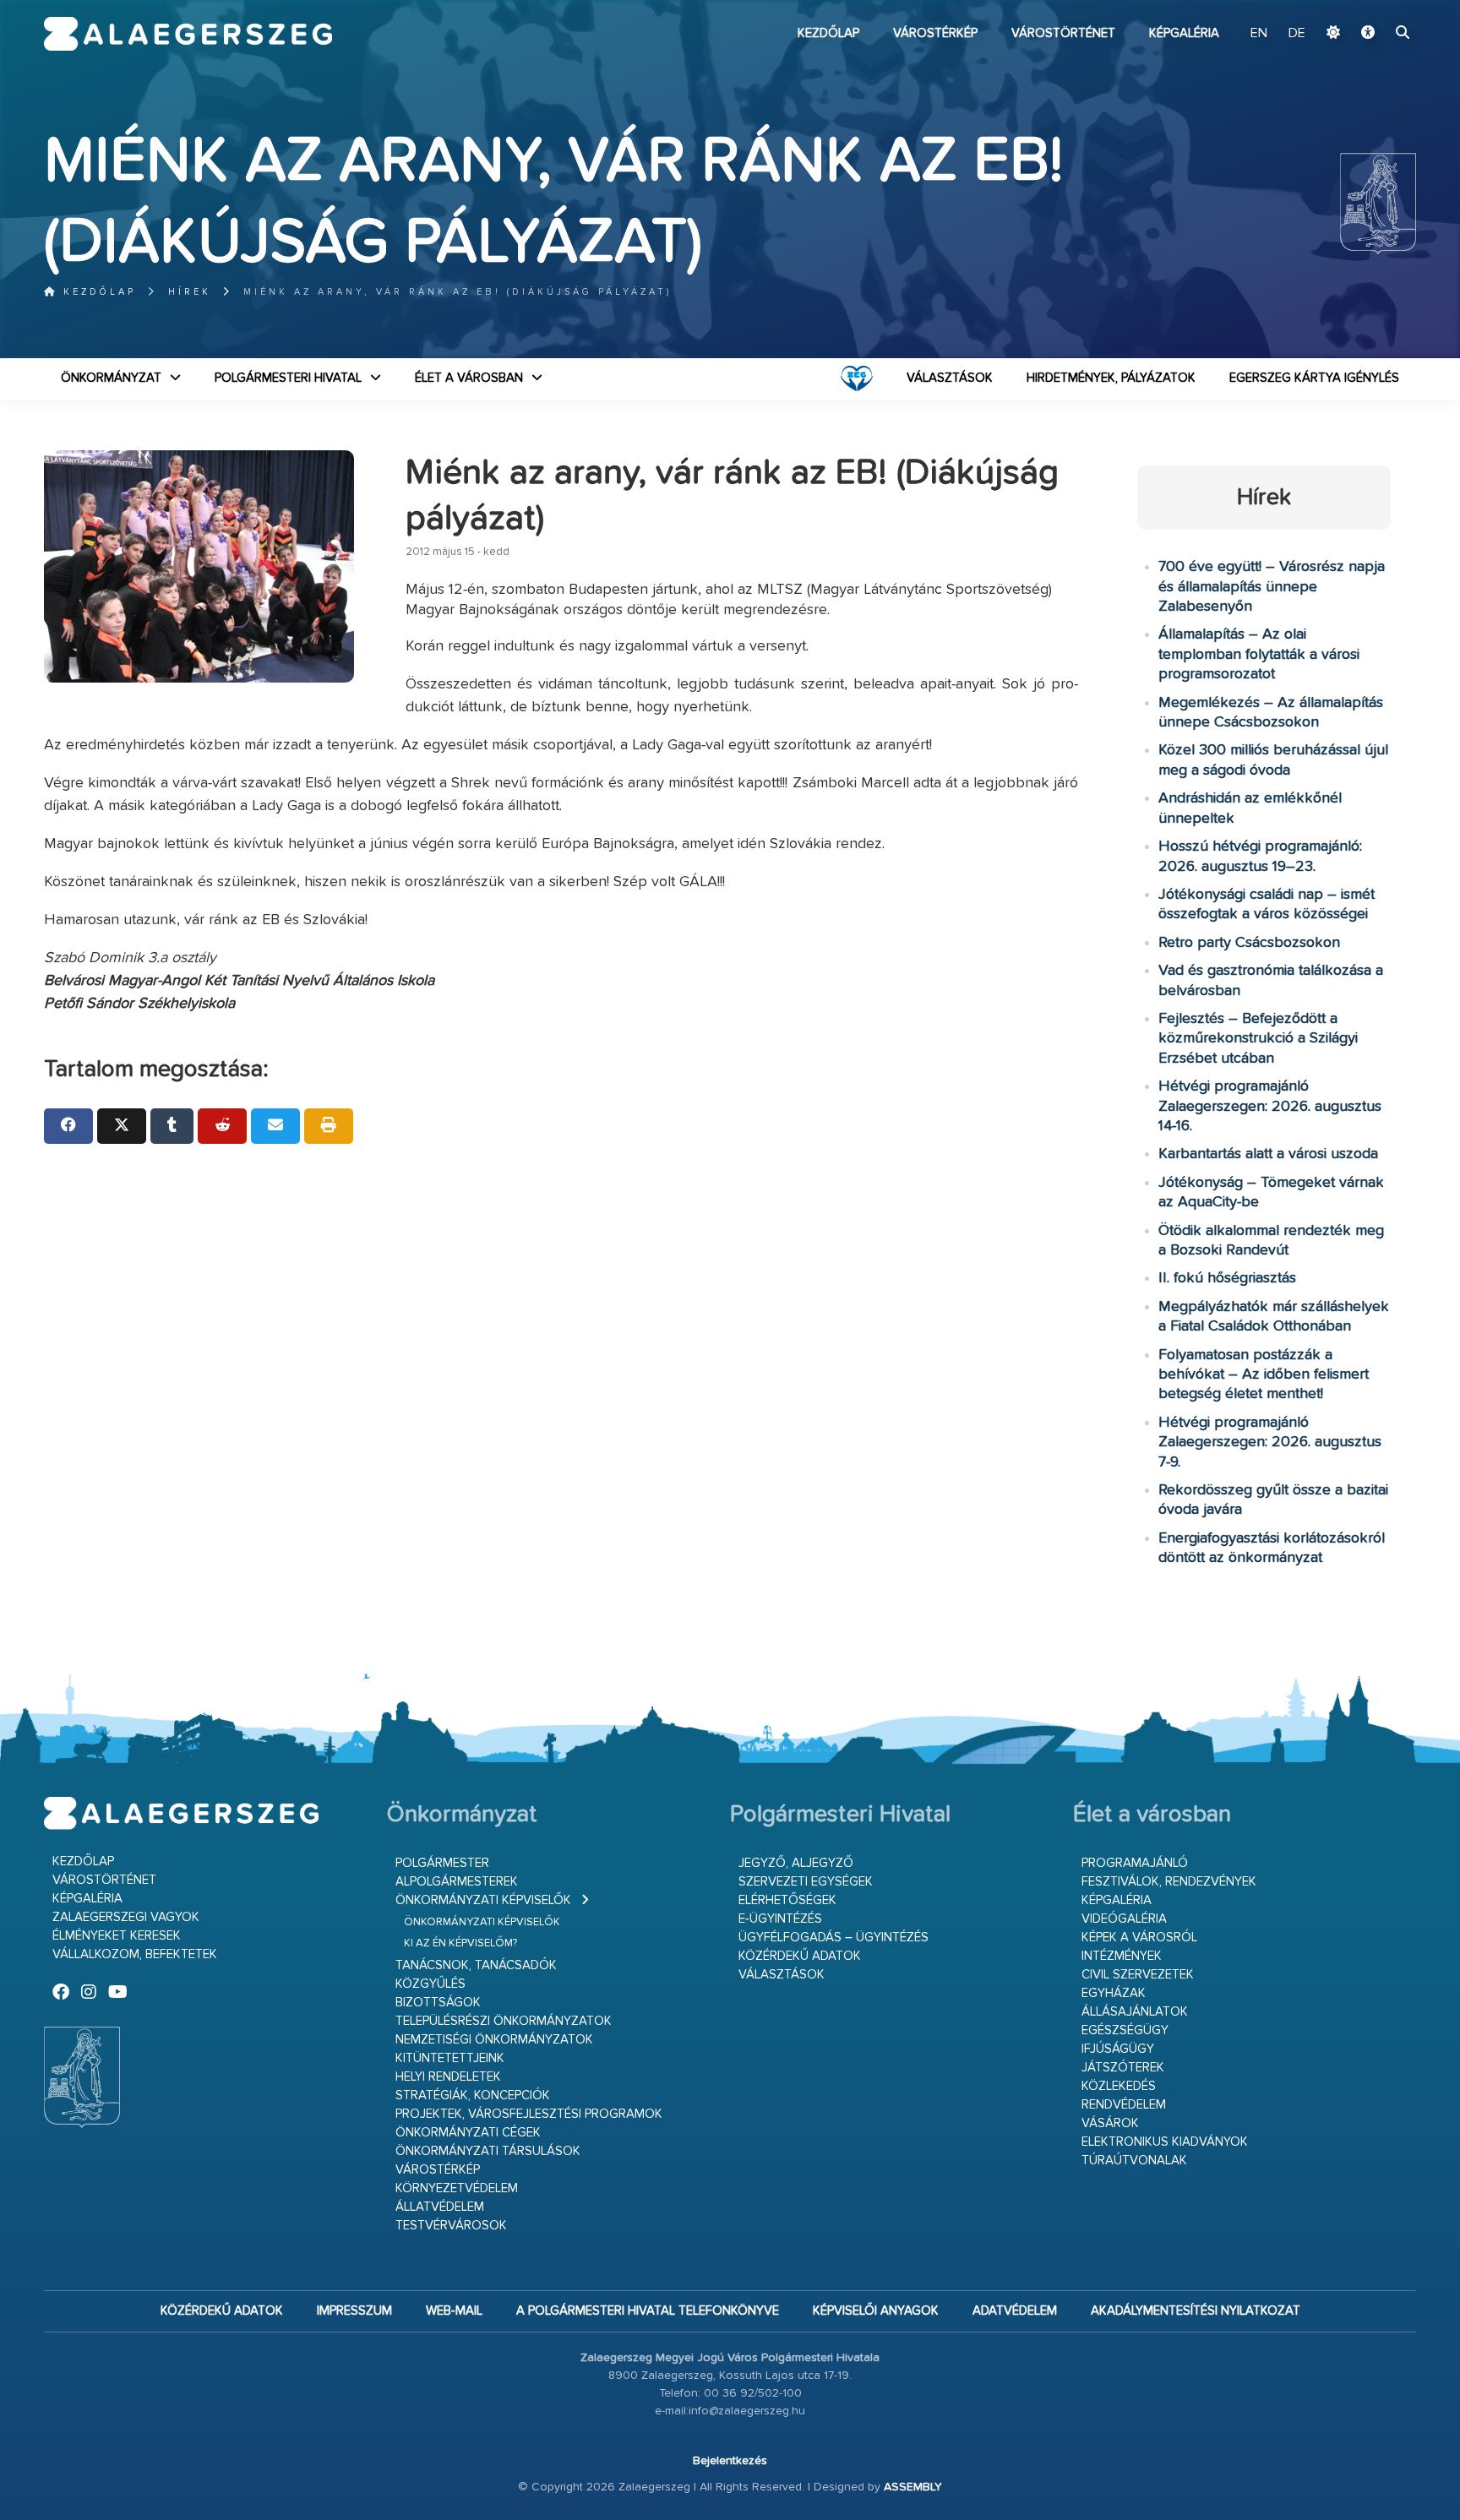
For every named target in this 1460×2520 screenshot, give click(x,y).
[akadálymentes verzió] (1368, 34)
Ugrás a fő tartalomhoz (1374, 8)
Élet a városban (469, 378)
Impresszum (354, 2311)
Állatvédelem (440, 2207)
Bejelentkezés (730, 2461)
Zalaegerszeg (188, 34)
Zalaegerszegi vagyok (126, 1917)
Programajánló (1135, 1863)
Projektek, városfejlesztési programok (529, 2114)
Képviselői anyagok (876, 2311)
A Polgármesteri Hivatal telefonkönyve (648, 2311)
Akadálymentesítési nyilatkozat (1196, 2311)
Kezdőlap (828, 33)
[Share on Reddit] (222, 1126)
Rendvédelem (1124, 2105)
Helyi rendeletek (448, 2077)
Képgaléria (1184, 33)
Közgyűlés (430, 1984)
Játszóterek (1123, 2068)
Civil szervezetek (1138, 1975)
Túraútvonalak (1134, 2161)
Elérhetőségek (787, 1900)
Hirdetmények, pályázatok (1111, 378)
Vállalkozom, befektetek (135, 1954)
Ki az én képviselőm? (460, 1943)
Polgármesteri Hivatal (288, 378)
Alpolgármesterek (457, 1882)
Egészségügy (1125, 2030)
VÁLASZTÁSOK (950, 378)
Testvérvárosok (451, 2226)
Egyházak (1114, 1993)
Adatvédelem (1015, 2311)
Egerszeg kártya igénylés (1314, 378)
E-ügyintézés (780, 1919)
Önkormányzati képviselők (483, 1900)
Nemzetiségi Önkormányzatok (494, 2040)
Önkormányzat (111, 378)
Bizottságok (438, 2003)
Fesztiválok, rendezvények (1169, 1882)
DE (1297, 34)
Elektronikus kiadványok (1165, 2142)
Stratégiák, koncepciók (473, 2095)
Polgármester (442, 1863)
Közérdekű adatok (800, 1956)
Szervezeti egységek (806, 1882)
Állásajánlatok (1135, 2012)
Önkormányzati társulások (488, 2151)
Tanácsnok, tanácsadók (476, 1965)
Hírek (190, 292)
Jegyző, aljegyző (796, 1863)
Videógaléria (1124, 1919)
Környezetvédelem (457, 2188)
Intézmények (1122, 1956)
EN (1259, 34)
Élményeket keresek (117, 1936)
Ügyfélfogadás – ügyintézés (834, 1938)
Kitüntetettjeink (450, 2058)
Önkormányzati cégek (468, 2133)
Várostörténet (1063, 33)
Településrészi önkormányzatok (504, 2021)
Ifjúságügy (1118, 2049)
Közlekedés (1119, 2086)
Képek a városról (1139, 1938)
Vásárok (1110, 2123)
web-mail (454, 2311)
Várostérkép (935, 33)
